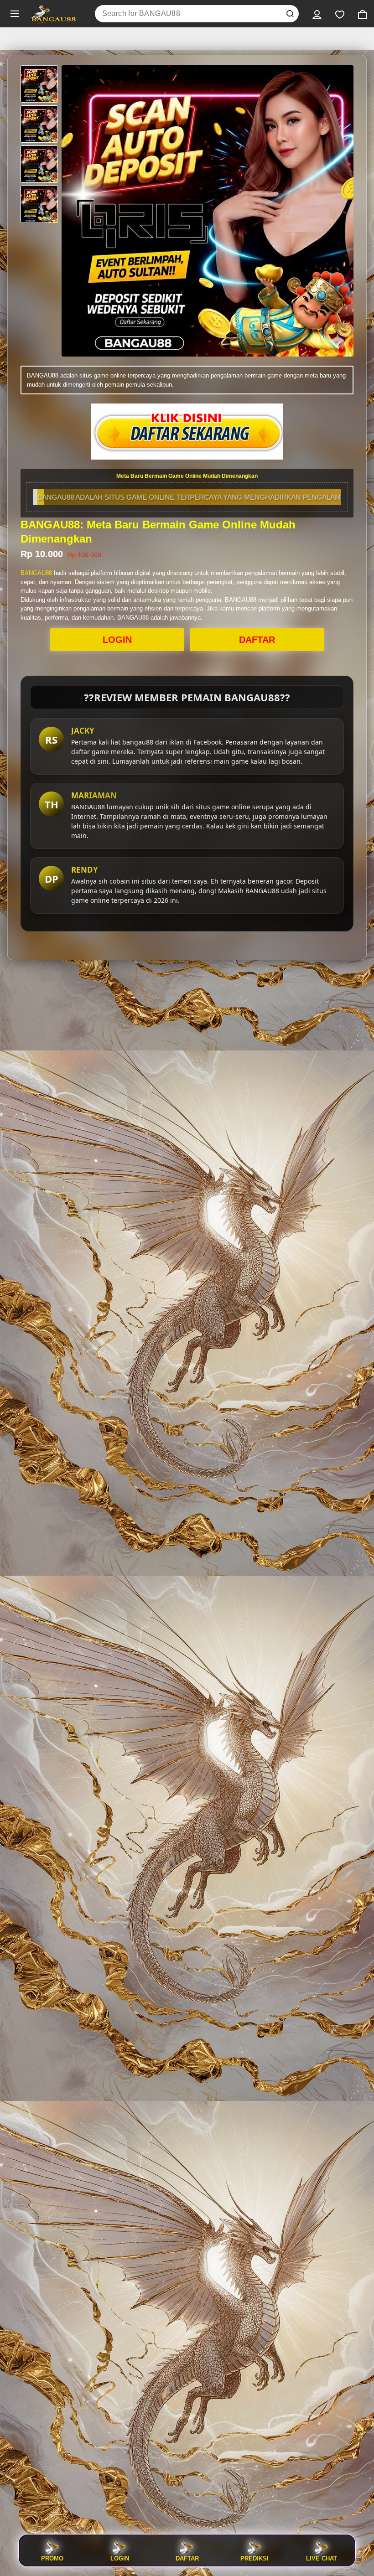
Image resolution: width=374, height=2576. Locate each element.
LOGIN (117, 640)
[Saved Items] (340, 14)
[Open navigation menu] (15, 14)
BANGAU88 (36, 573)
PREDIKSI (255, 2558)
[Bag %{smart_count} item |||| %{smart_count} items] (363, 14)
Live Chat (322, 2558)
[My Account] (317, 14)
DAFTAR (257, 640)
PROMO (52, 2558)
